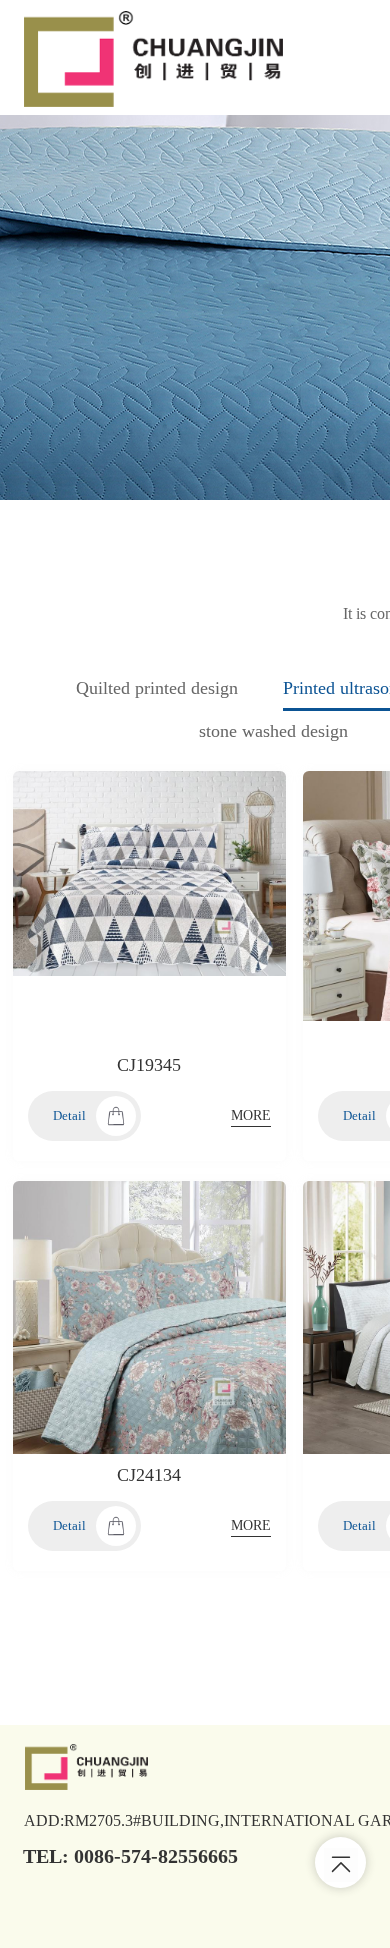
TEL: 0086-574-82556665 (130, 1856)
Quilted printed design (157, 688)
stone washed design (273, 731)
